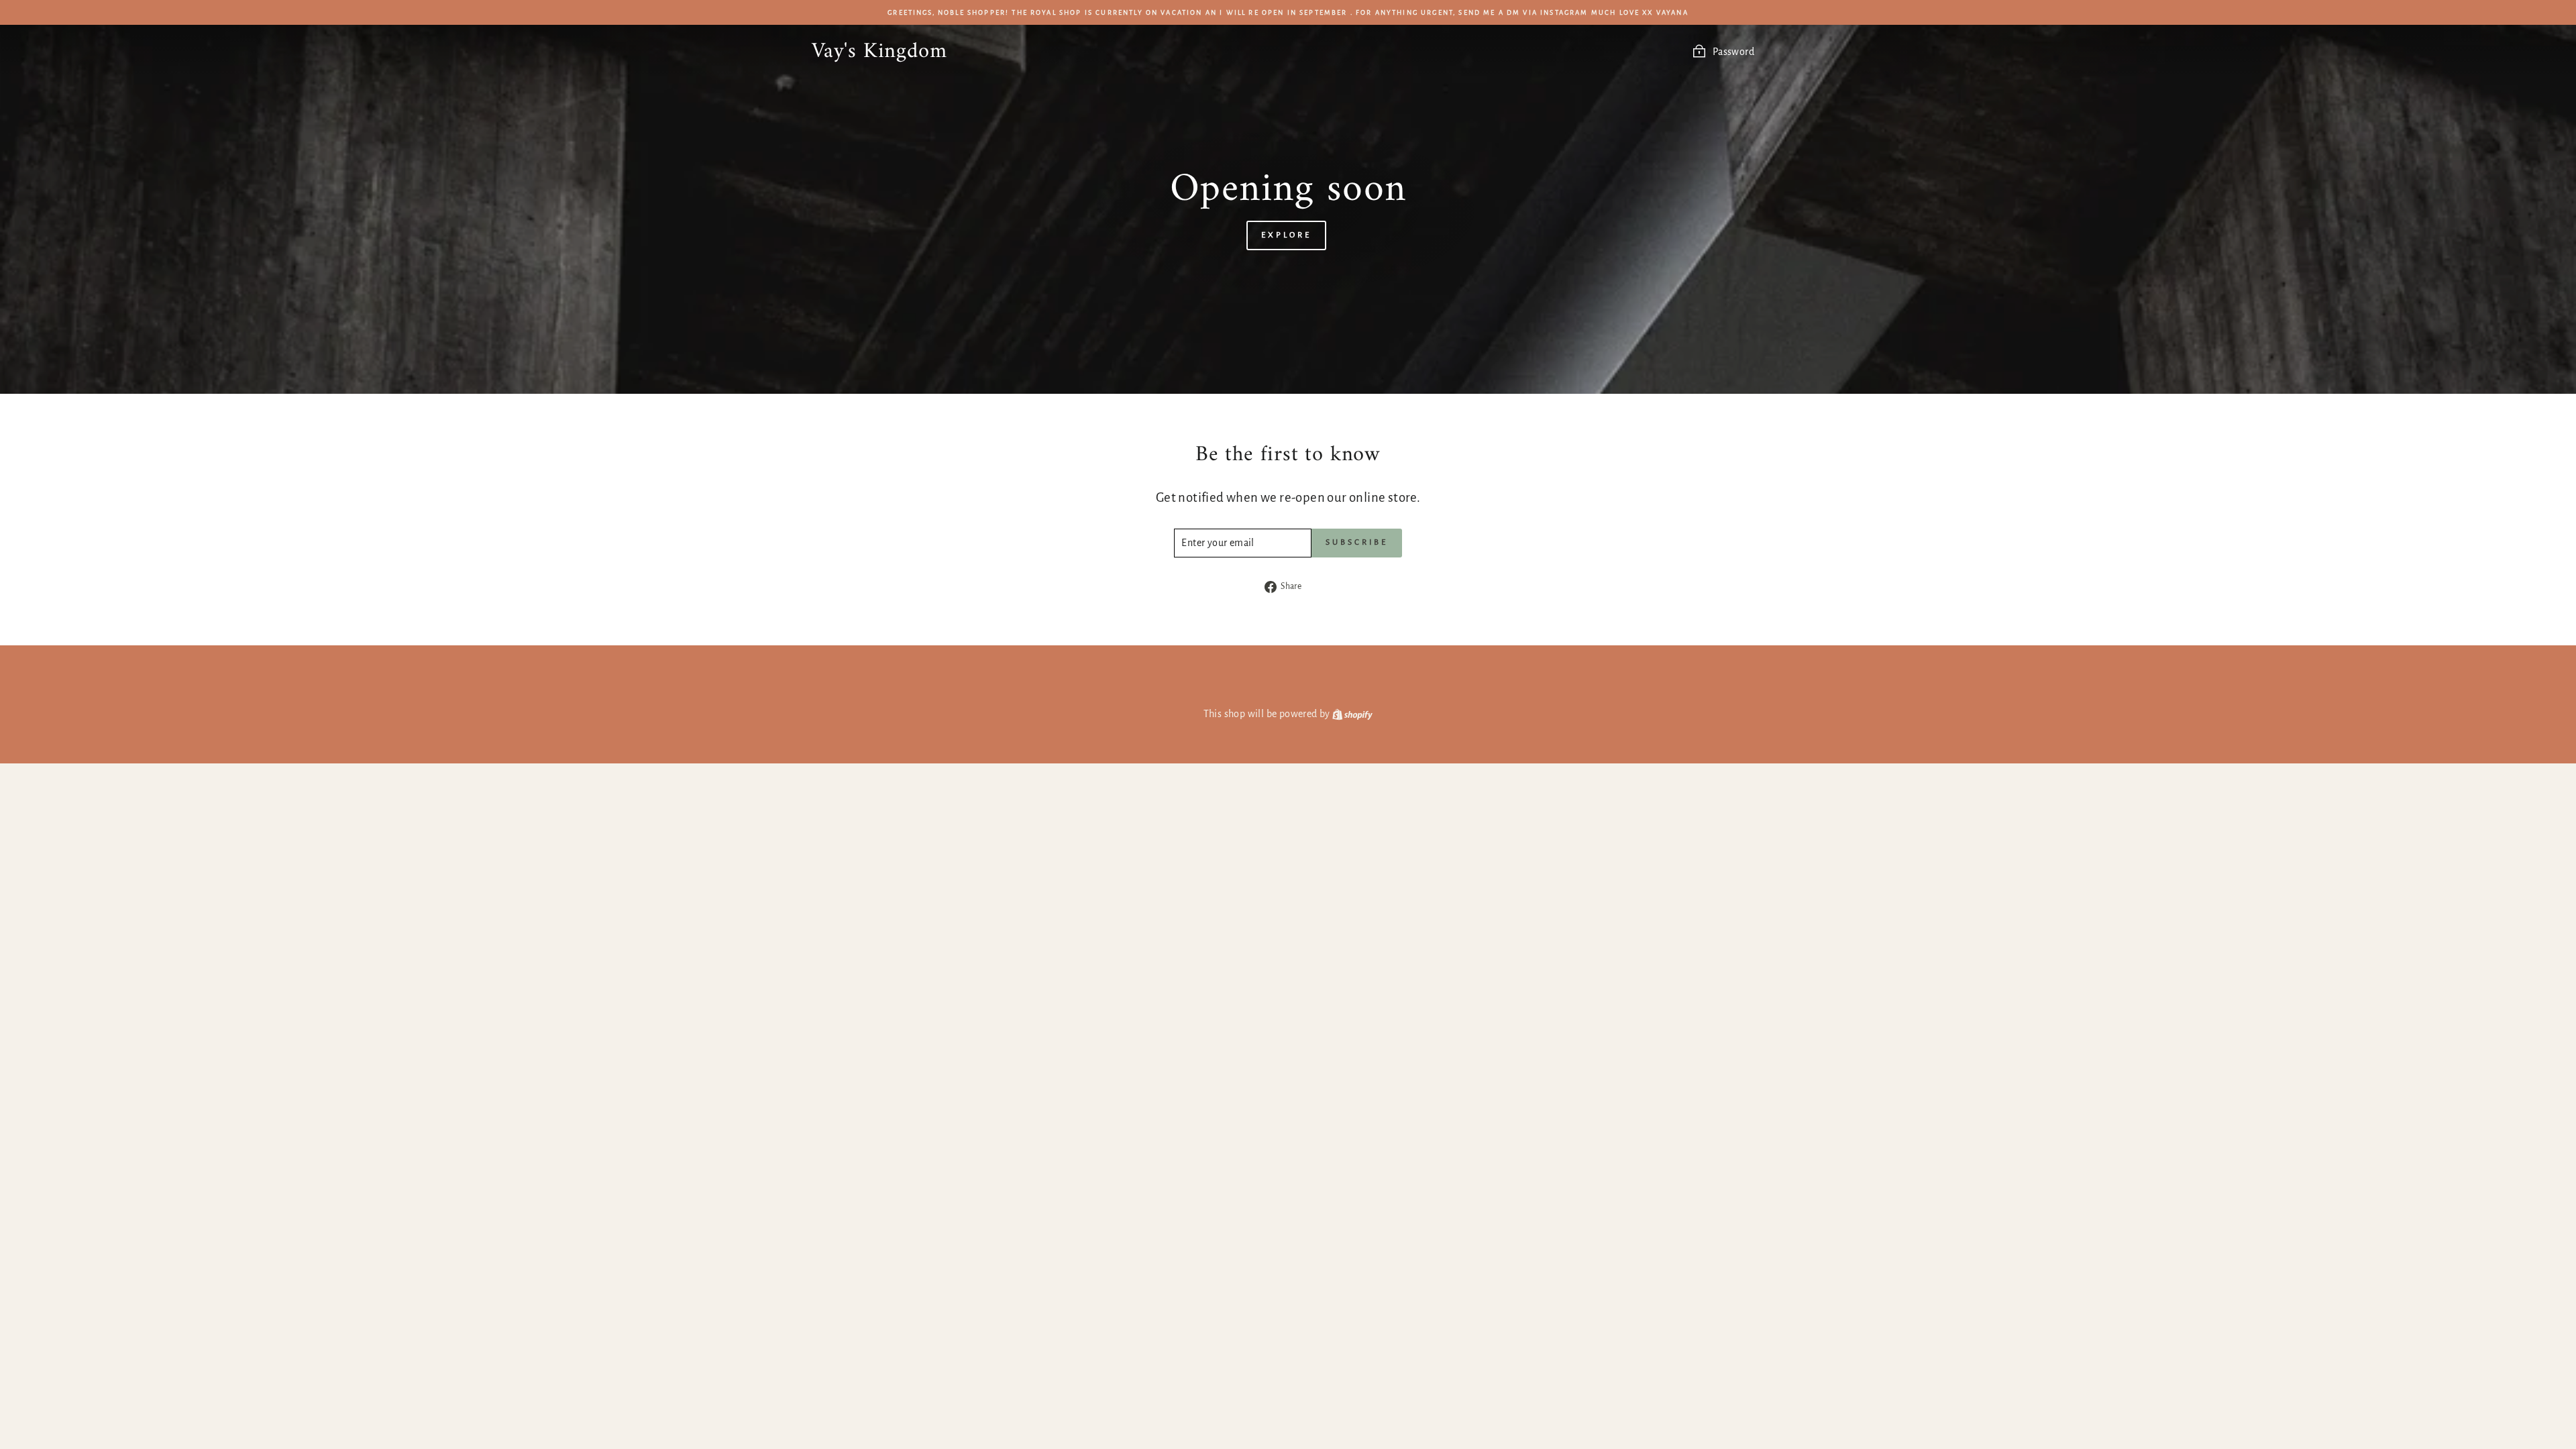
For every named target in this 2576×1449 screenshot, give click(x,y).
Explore (1286, 235)
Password (1733, 52)
